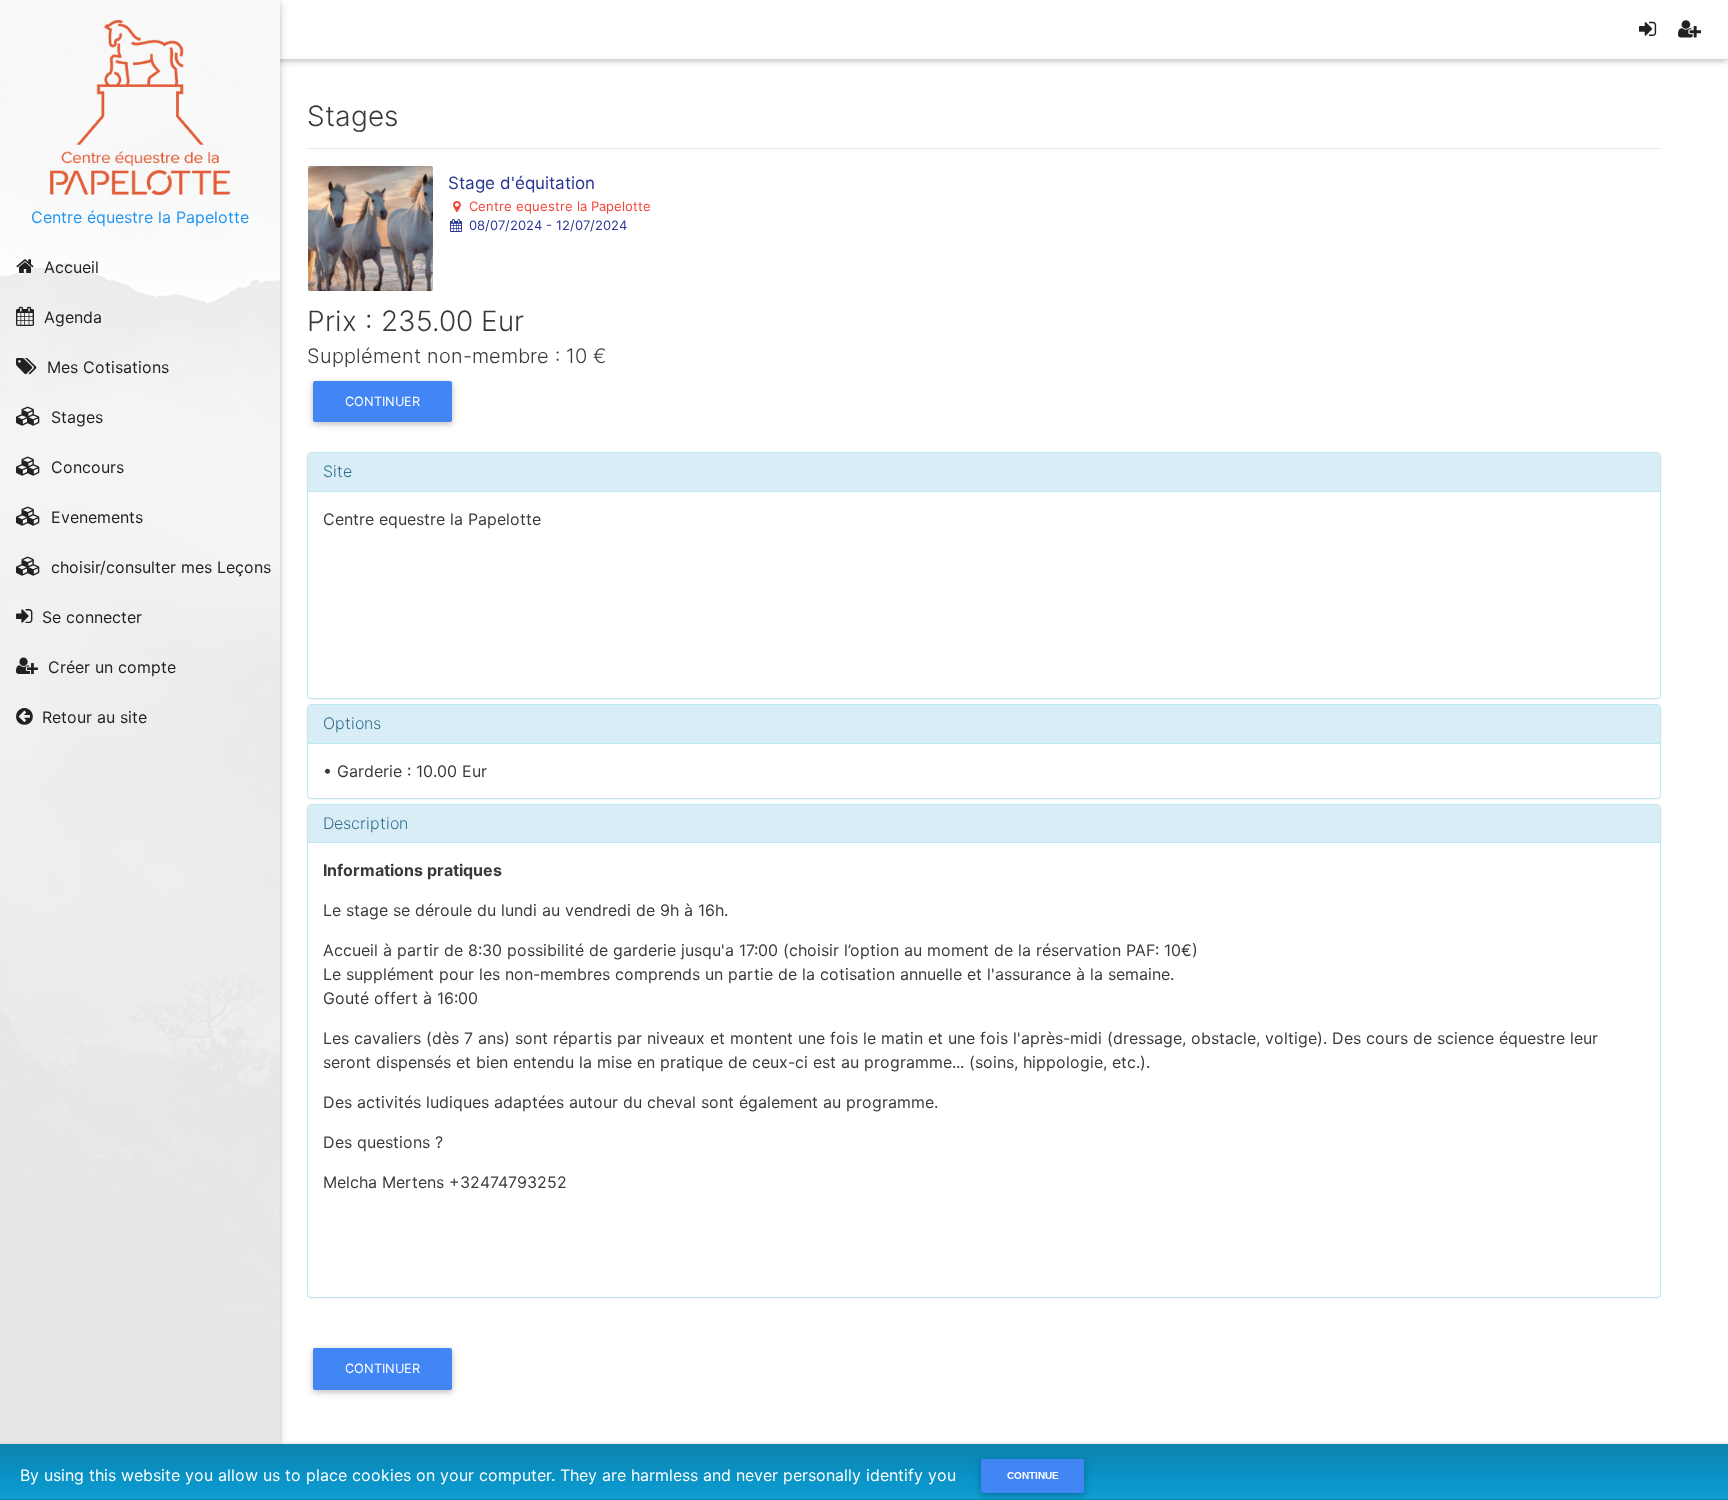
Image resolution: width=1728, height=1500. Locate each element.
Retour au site (92, 717)
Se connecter (89, 617)
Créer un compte (109, 667)
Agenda (70, 317)
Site (337, 471)
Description (365, 823)
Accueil (69, 267)
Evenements (94, 517)
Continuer (382, 401)
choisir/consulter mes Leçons (158, 567)
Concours (85, 467)
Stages (74, 417)
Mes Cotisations (105, 367)
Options (352, 723)
